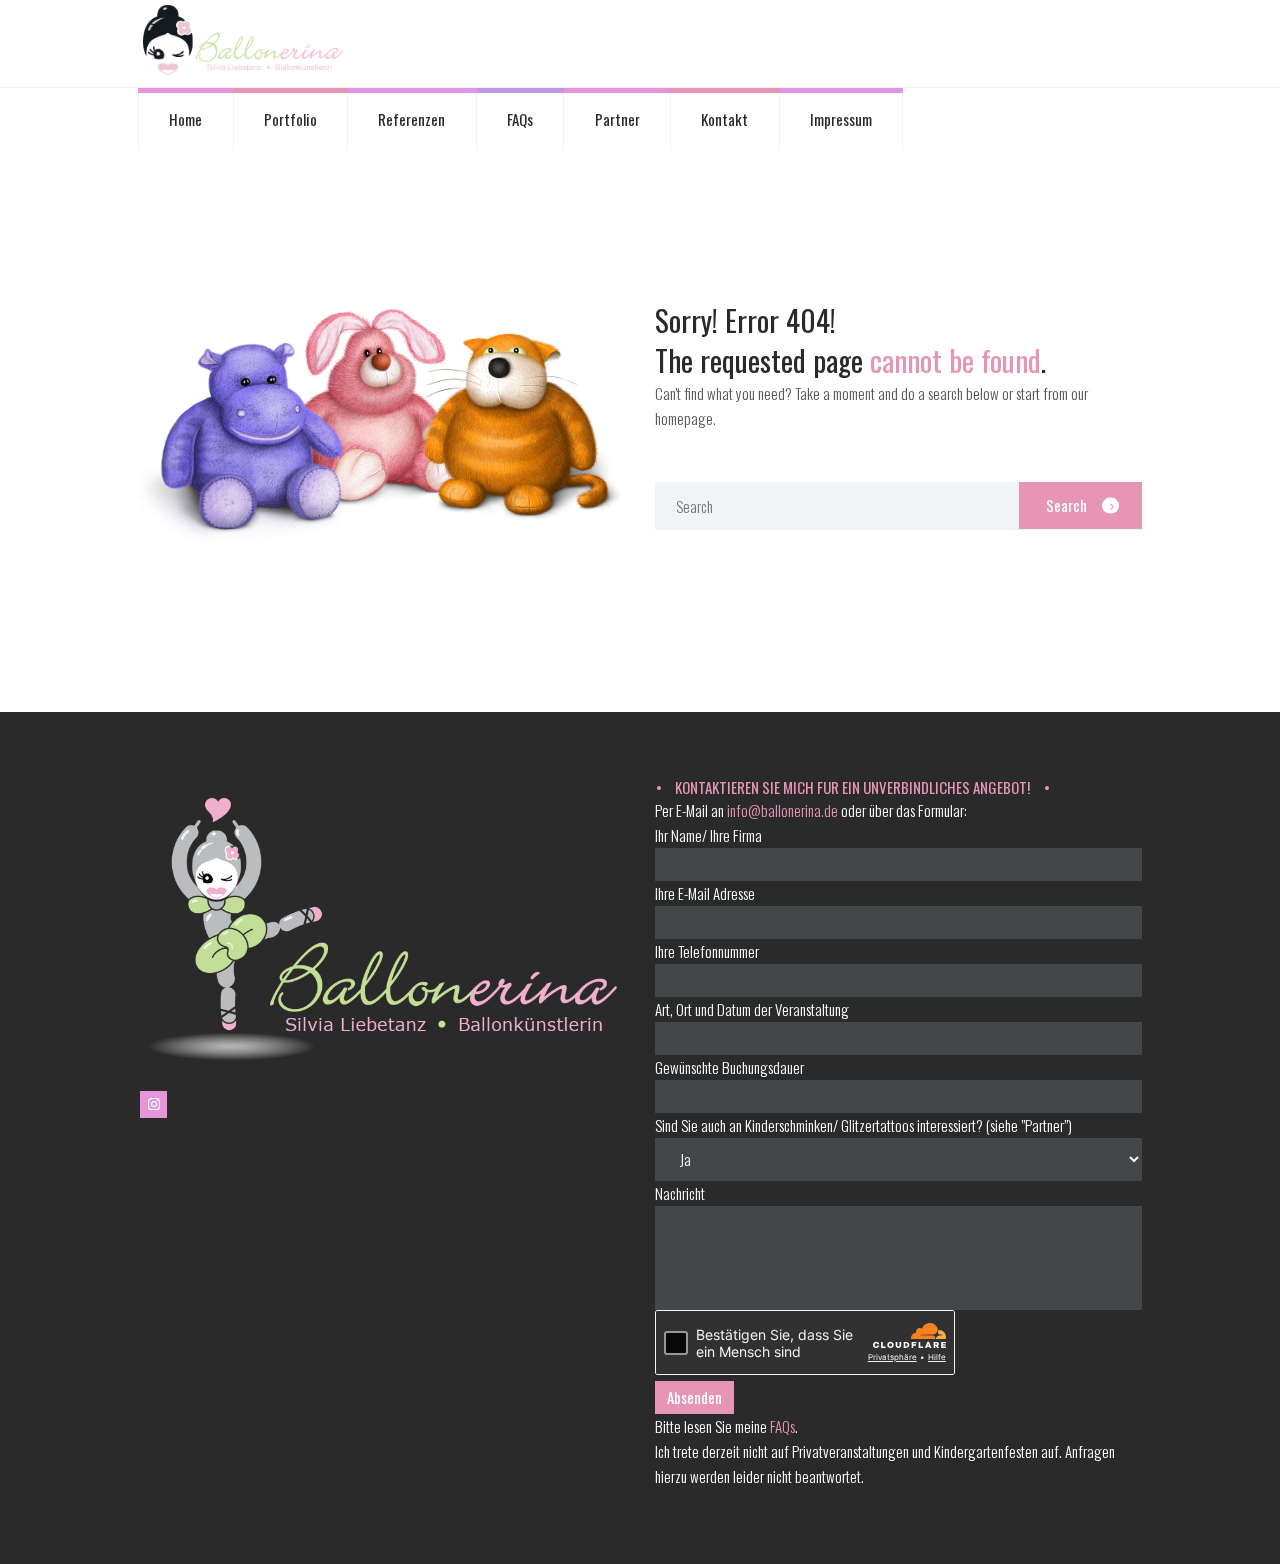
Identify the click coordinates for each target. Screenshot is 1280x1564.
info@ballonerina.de (782, 810)
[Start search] (1080, 506)
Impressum (841, 119)
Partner (617, 119)
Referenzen (411, 119)
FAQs (520, 119)
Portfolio (290, 119)
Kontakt (724, 119)
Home (185, 119)
